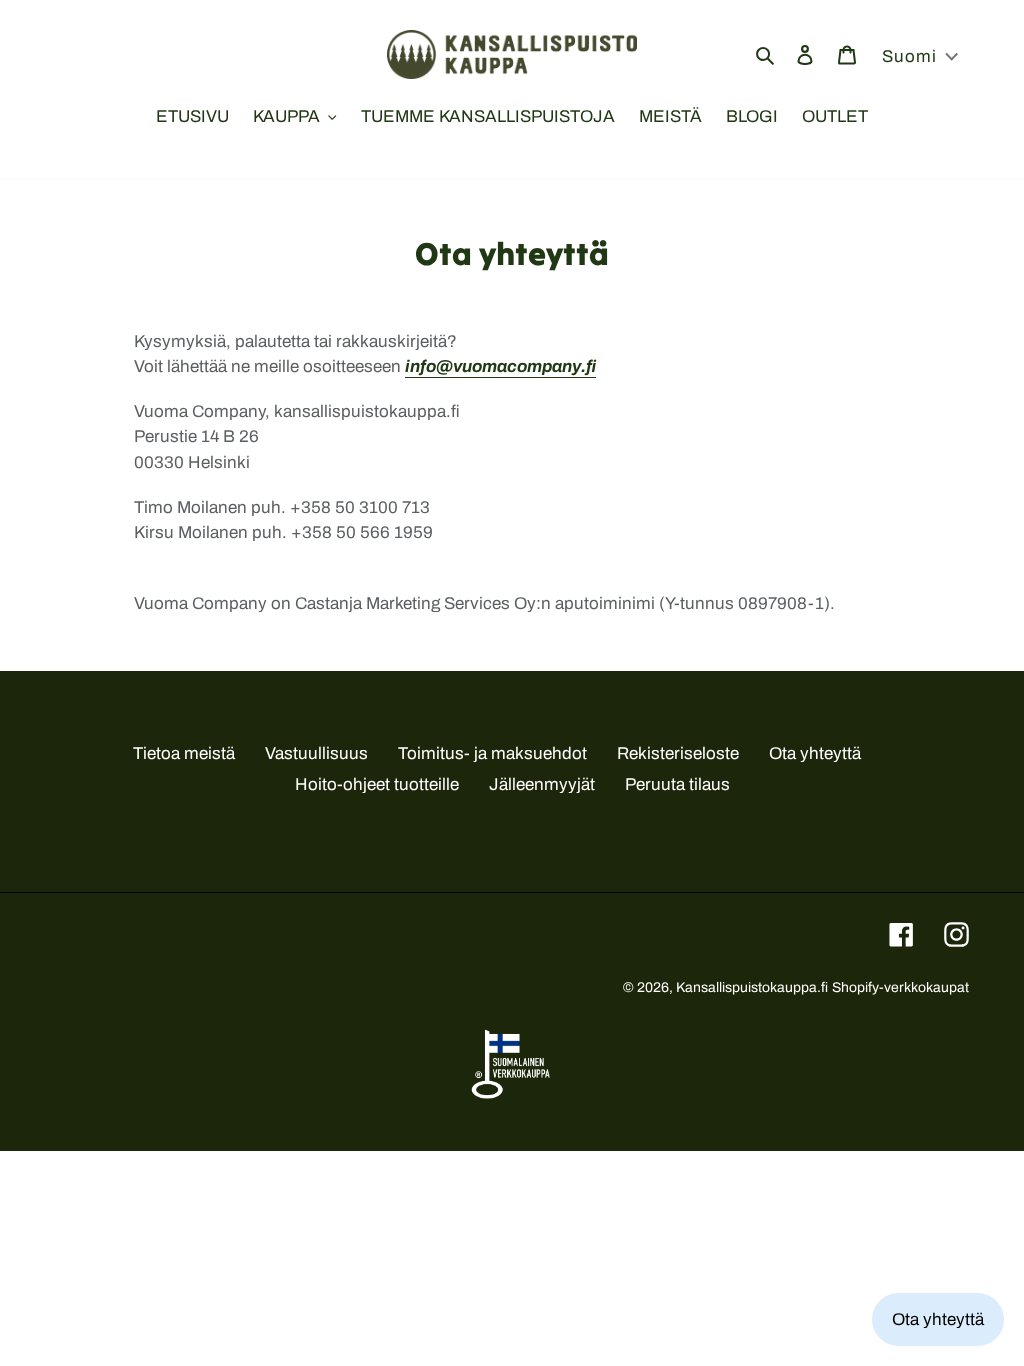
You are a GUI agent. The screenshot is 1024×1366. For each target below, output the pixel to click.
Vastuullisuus (316, 753)
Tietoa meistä (184, 753)
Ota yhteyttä (815, 753)
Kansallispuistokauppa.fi (752, 987)
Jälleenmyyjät (542, 784)
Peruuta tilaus (677, 784)
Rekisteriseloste (678, 753)
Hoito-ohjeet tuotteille (377, 784)
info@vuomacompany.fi (500, 366)
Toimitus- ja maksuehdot (492, 753)
